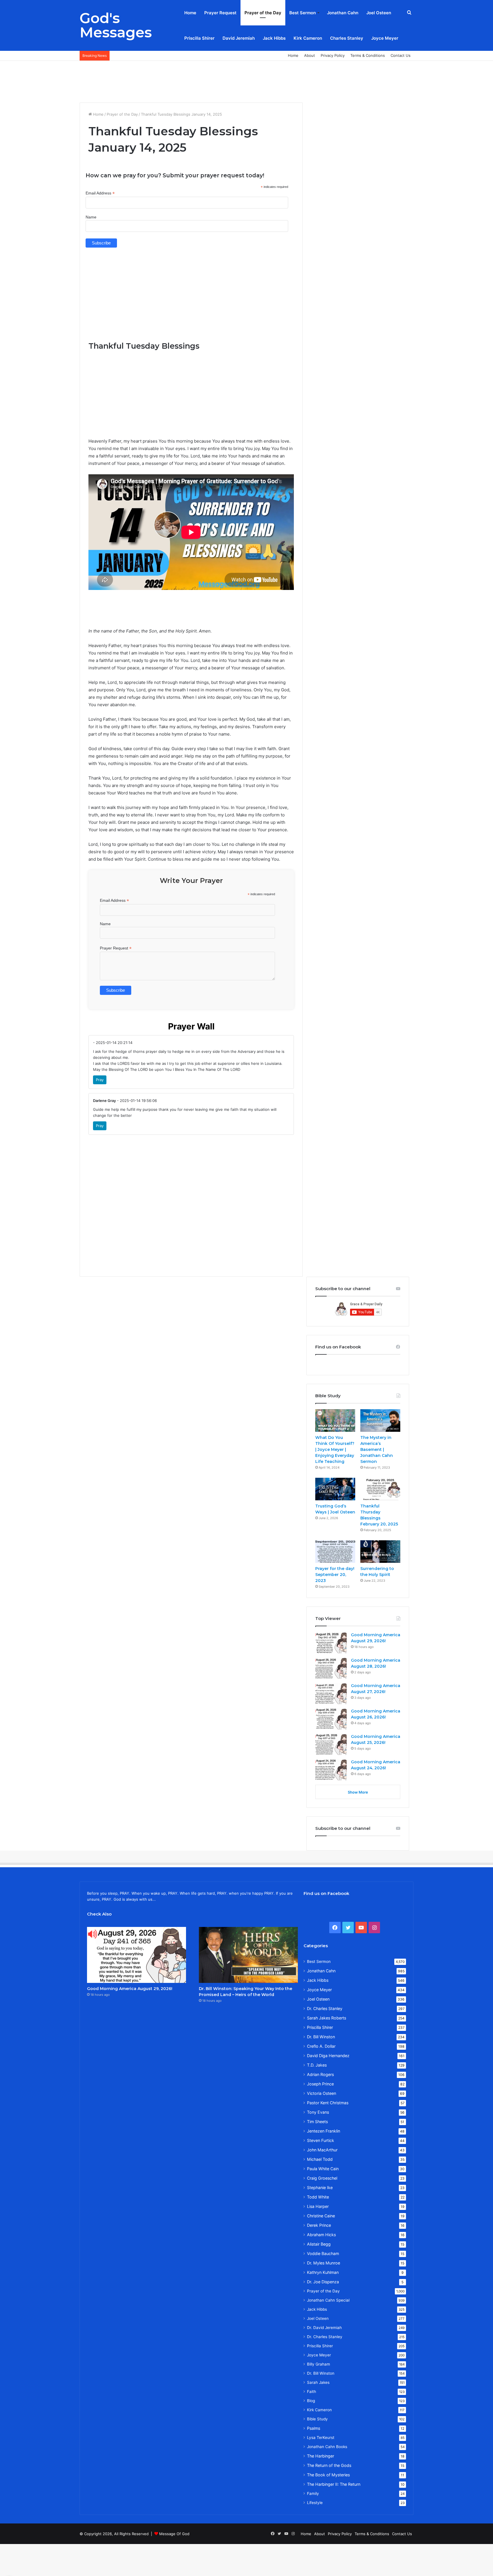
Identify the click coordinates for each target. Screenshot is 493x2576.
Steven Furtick (321, 2140)
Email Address (100, 193)
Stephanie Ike (320, 2188)
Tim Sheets (317, 2122)
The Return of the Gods (329, 2465)
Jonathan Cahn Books (327, 2447)
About (310, 55)
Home (190, 13)
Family (313, 2493)
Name (91, 217)
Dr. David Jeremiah (324, 2328)
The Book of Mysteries (328, 2475)
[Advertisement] (246, 79)
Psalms (314, 2428)
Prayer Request (220, 13)
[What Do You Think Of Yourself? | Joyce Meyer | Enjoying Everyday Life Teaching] (335, 1420)
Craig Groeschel (322, 2178)
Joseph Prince (320, 2084)
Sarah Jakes (318, 2382)
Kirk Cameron (308, 38)
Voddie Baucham (323, 2253)
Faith (312, 2392)
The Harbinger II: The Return (334, 2484)
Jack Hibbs (274, 38)
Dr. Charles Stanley (325, 2008)
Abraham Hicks (321, 2235)
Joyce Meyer (385, 38)
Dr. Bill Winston (321, 2037)
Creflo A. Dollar (321, 2046)
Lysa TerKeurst (321, 2438)
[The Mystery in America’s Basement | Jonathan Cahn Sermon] (380, 1420)
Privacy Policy (333, 55)
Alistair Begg (319, 2244)
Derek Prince (319, 2225)
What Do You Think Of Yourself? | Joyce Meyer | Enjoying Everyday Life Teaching (335, 1449)
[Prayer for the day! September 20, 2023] (335, 1552)
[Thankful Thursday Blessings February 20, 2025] (380, 1489)
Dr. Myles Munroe (324, 2263)
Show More (358, 1792)
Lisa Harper (318, 2206)
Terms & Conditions (368, 55)
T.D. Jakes (317, 2065)
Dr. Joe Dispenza (323, 2282)
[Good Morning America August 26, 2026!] (331, 1719)
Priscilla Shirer (199, 38)
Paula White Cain (323, 2169)
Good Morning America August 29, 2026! (130, 1989)
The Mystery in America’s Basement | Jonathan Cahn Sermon (377, 1449)
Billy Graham (319, 2364)
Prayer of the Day (263, 13)
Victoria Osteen (322, 2093)
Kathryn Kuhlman (323, 2272)
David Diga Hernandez (328, 2056)
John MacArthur (322, 2150)
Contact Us (401, 55)
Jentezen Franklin (324, 2131)
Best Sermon (303, 13)
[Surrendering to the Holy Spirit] (380, 1552)
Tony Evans (318, 2112)
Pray (100, 1080)
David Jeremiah (239, 38)
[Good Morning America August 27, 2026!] (331, 1693)
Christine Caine (321, 2216)
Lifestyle (315, 2503)
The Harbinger (321, 2456)
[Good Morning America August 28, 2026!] (331, 1668)
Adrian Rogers (320, 2074)
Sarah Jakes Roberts (327, 2018)
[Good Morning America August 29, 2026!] (331, 1643)
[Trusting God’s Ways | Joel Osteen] (335, 1489)
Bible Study (317, 2419)
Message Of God (174, 2534)
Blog (311, 2401)
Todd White (318, 2197)
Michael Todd (320, 2159)
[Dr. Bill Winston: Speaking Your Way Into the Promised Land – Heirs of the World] (248, 1955)
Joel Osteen (379, 13)
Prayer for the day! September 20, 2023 (335, 1575)
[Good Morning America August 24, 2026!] (331, 1770)
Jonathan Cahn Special (328, 2300)
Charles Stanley (347, 38)
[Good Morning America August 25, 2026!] (331, 1744)
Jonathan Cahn (343, 13)
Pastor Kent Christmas (328, 2103)
